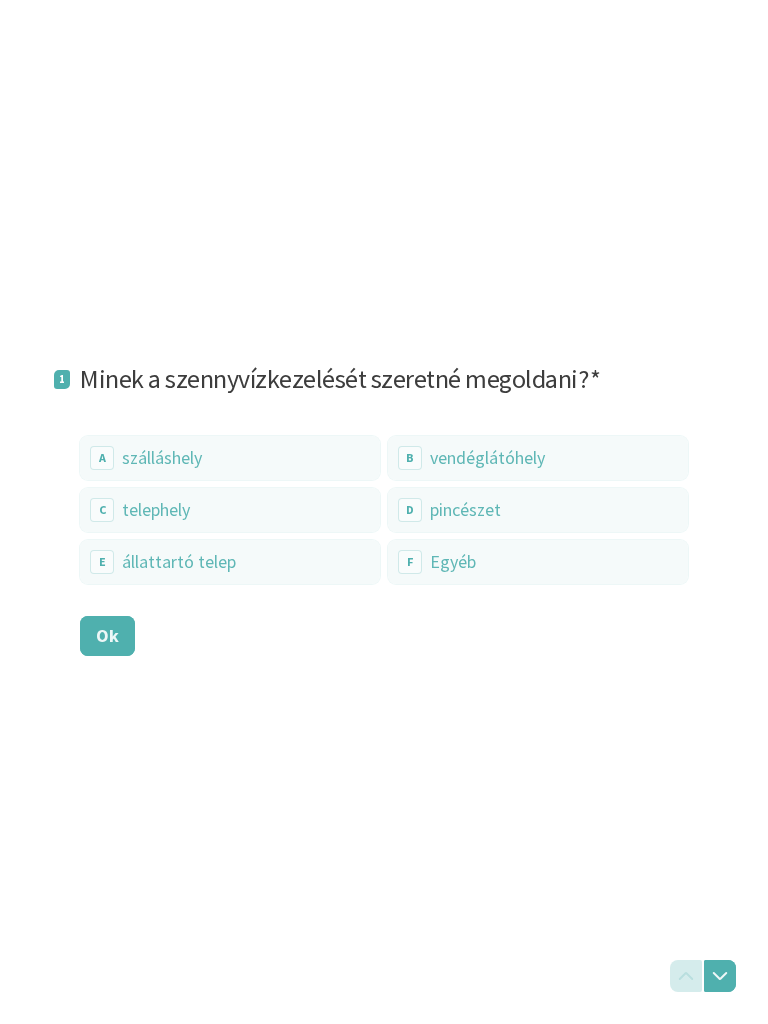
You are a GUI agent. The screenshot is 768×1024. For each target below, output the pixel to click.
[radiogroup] (384, 510)
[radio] (230, 458)
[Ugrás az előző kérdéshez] (686, 976)
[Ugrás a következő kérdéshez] (720, 976)
